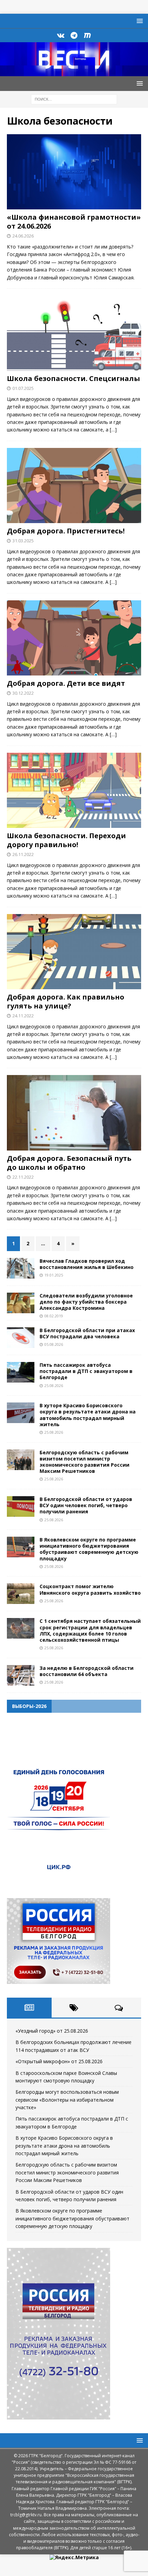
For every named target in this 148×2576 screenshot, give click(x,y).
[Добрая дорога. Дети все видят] (74, 638)
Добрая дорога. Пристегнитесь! (66, 531)
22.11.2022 (23, 1177)
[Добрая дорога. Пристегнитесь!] (74, 486)
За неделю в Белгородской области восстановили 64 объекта (87, 1671)
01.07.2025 (23, 388)
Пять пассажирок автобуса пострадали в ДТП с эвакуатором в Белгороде (86, 1371)
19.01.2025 (54, 1275)
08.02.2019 (54, 1316)
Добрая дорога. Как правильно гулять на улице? (66, 1001)
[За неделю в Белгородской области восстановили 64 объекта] (21, 1675)
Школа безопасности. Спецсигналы (73, 378)
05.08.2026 (54, 1344)
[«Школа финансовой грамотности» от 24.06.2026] (74, 172)
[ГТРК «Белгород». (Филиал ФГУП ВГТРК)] (74, 72)
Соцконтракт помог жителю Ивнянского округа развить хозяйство (90, 1589)
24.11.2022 (23, 1016)
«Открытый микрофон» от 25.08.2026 (59, 2061)
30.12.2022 (23, 693)
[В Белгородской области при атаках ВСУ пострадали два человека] (21, 1338)
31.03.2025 (23, 541)
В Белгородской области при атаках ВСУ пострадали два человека (87, 1333)
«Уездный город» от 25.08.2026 (52, 2031)
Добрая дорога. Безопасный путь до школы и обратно (69, 1163)
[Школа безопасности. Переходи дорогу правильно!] (74, 790)
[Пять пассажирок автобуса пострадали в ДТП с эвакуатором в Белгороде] (21, 1372)
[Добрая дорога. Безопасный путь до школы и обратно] (74, 1113)
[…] (113, 430)
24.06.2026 (23, 236)
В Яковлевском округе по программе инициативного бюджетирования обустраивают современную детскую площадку (89, 1549)
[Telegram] (74, 35)
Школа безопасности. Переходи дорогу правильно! (66, 840)
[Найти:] (74, 99)
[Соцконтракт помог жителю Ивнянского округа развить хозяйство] (21, 1594)
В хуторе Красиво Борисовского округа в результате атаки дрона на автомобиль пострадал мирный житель (88, 1415)
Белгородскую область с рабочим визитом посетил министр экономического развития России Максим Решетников (84, 1462)
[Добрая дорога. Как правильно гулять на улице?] (74, 952)
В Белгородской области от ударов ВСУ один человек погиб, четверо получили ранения (86, 1505)
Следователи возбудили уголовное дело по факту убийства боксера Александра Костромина (86, 1302)
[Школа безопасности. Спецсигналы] (74, 333)
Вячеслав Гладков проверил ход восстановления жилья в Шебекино (87, 1264)
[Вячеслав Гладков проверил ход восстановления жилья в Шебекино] (21, 1268)
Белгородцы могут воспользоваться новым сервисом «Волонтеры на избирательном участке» (67, 2100)
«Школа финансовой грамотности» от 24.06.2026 (74, 222)
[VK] (61, 35)
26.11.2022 (23, 854)
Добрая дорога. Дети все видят (66, 683)
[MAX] (88, 35)
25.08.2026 (54, 1385)
